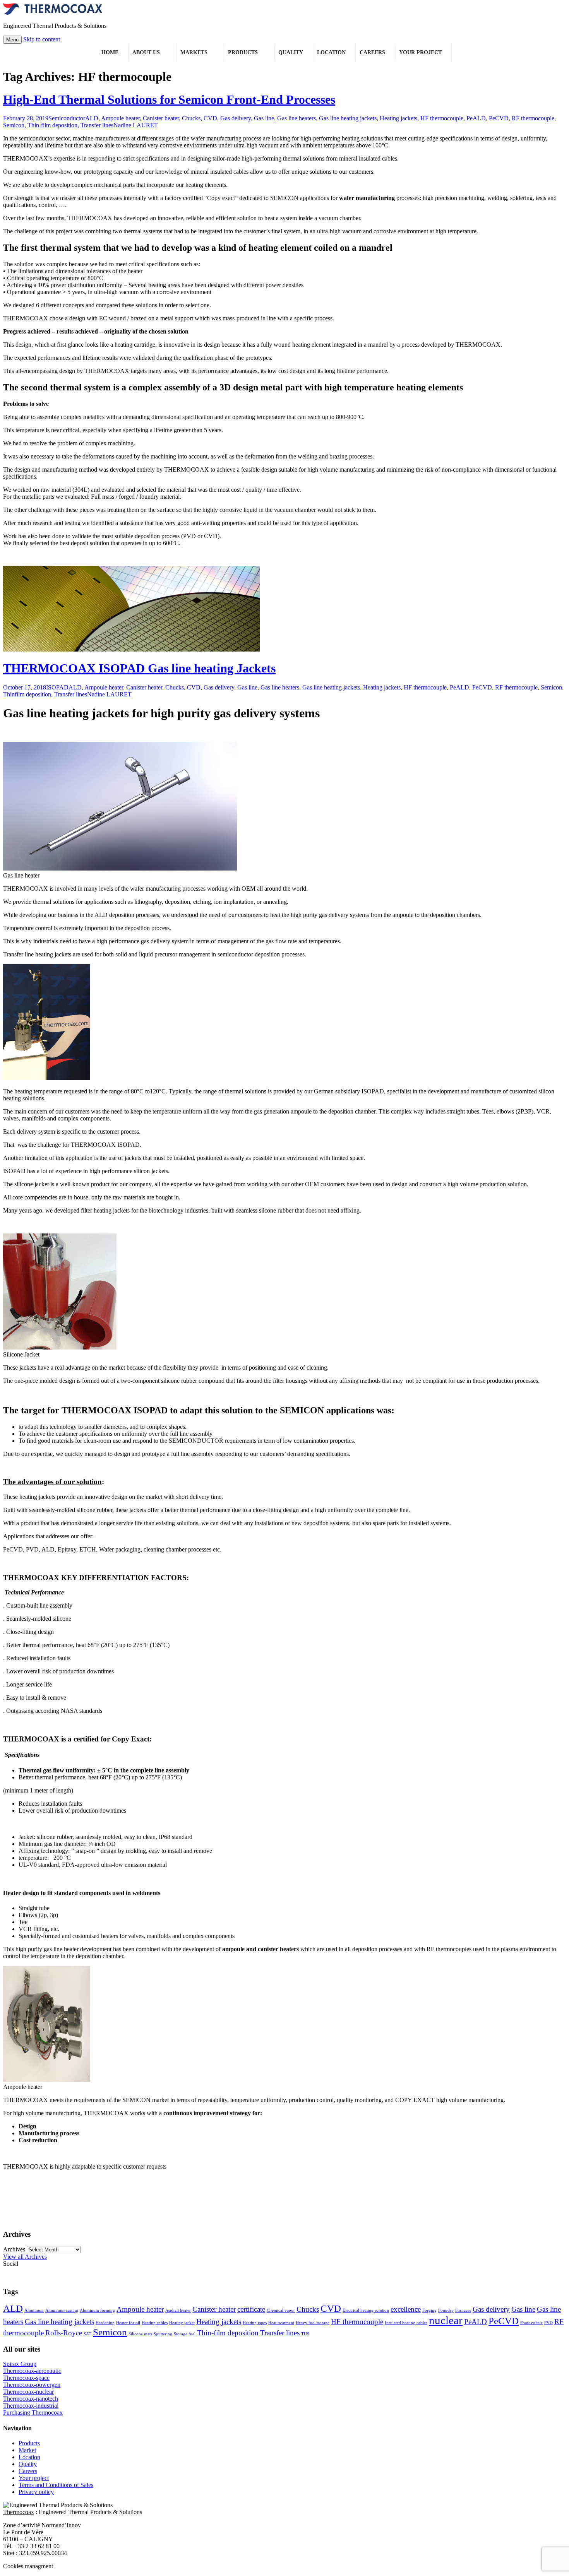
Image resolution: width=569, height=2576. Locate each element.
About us (146, 52)
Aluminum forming (97, 2310)
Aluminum (34, 2310)
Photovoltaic (531, 2323)
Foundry (446, 2310)
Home (110, 52)
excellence (406, 2309)
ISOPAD (57, 687)
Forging (429, 2310)
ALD (92, 118)
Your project (420, 52)
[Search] (459, 53)
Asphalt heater (178, 2310)
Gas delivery (236, 118)
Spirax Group (20, 2364)
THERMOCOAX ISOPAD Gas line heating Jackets (139, 668)
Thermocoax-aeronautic (32, 2371)
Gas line (264, 118)
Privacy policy (36, 2492)
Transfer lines (97, 125)
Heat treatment (281, 2323)
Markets (194, 52)
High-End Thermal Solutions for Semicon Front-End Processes (169, 99)
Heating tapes (255, 2323)
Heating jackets (398, 118)
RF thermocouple (533, 118)
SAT (87, 2334)
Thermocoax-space (26, 2378)
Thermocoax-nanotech (31, 2399)
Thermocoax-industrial (31, 2406)
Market (27, 2450)
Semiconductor (67, 118)
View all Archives (25, 2257)
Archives (14, 2249)
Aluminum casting (62, 2310)
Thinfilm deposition (27, 694)
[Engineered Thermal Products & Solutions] (53, 13)
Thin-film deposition (52, 125)
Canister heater (161, 118)
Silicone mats (140, 2334)
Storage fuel (185, 2334)
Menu (12, 40)
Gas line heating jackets (348, 118)
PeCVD (499, 118)
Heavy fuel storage (313, 2323)
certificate (251, 2309)
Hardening (105, 2323)
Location (331, 52)
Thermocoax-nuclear (28, 2392)
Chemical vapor (281, 2310)
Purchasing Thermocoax (33, 2413)
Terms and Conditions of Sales (56, 2485)
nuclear (446, 2320)
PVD (548, 2323)
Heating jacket (182, 2323)
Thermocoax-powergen (32, 2385)
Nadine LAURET (136, 125)
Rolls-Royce (64, 2333)
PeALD (476, 118)
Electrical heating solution (366, 2310)
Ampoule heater (120, 118)
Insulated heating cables (406, 2323)
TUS (305, 2334)
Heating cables (155, 2323)
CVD (210, 118)
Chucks (191, 118)
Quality (291, 52)
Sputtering (163, 2334)
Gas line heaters (296, 118)
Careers (372, 52)
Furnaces (463, 2310)
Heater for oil (128, 2323)
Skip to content (42, 39)
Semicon (14, 125)
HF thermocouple (442, 118)
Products (243, 52)
